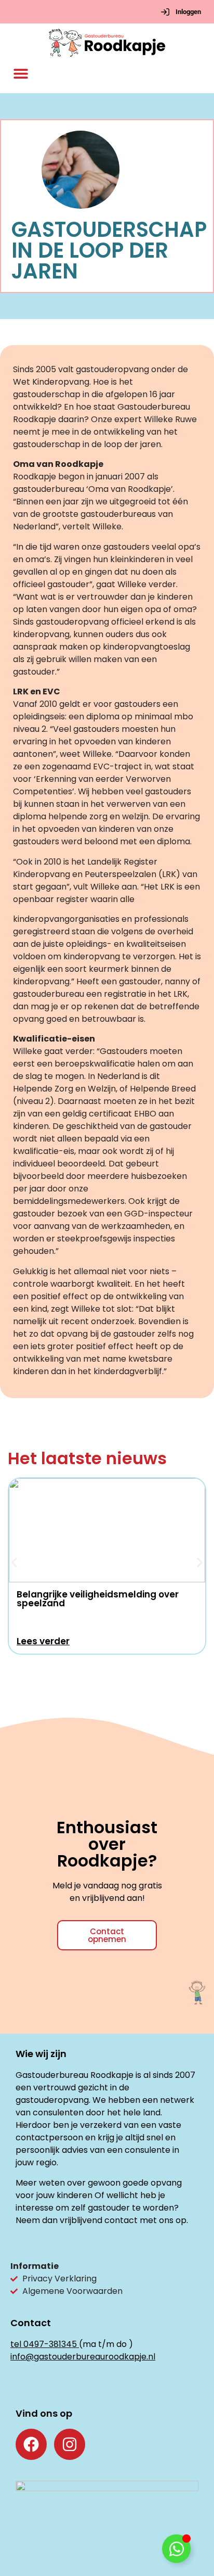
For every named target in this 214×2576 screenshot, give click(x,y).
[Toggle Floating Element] (176, 2549)
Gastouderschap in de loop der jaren (109, 250)
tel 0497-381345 (44, 2344)
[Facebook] (31, 2444)
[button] (21, 74)
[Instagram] (70, 2444)
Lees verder (43, 1641)
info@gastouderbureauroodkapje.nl (83, 2357)
